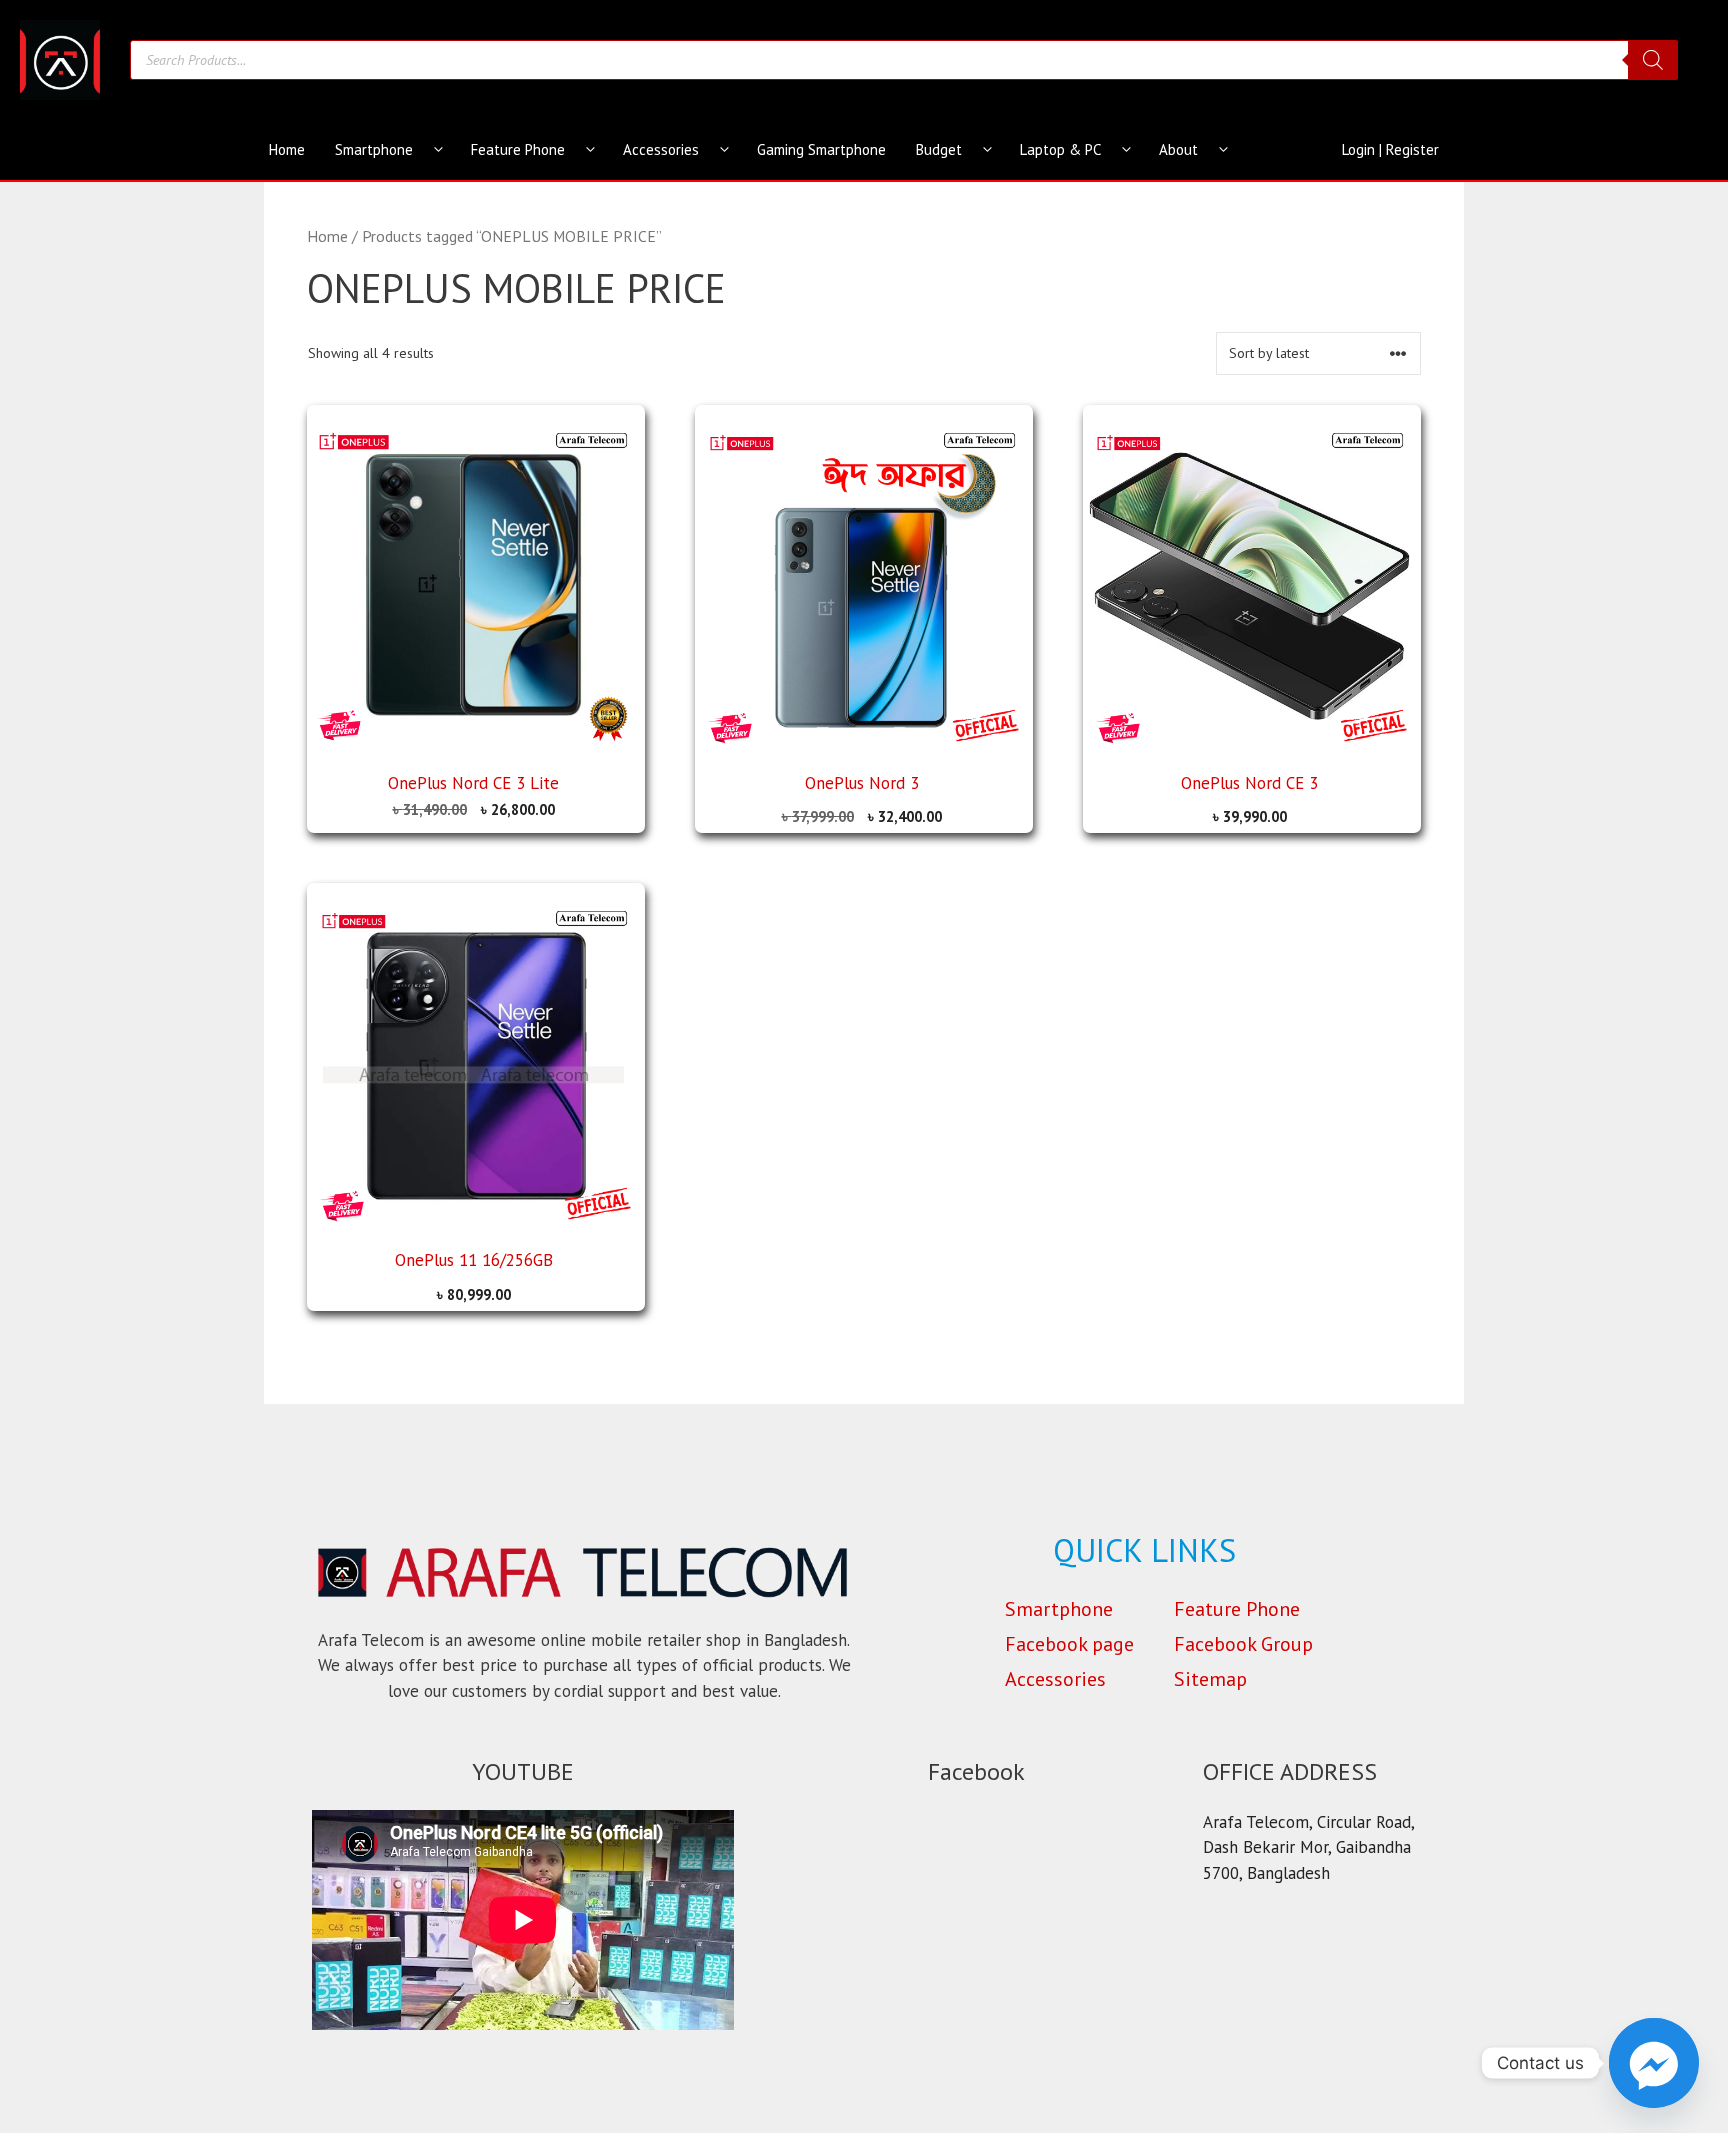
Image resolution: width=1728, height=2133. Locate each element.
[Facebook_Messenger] (1654, 2063)
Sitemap (1210, 1679)
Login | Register (1390, 149)
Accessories (661, 149)
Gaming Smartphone (821, 149)
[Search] (1653, 60)
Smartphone (374, 149)
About (1178, 149)
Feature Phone (518, 149)
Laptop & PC (1060, 149)
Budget (939, 149)
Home (287, 149)
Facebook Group (1243, 1644)
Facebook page (1069, 1644)
